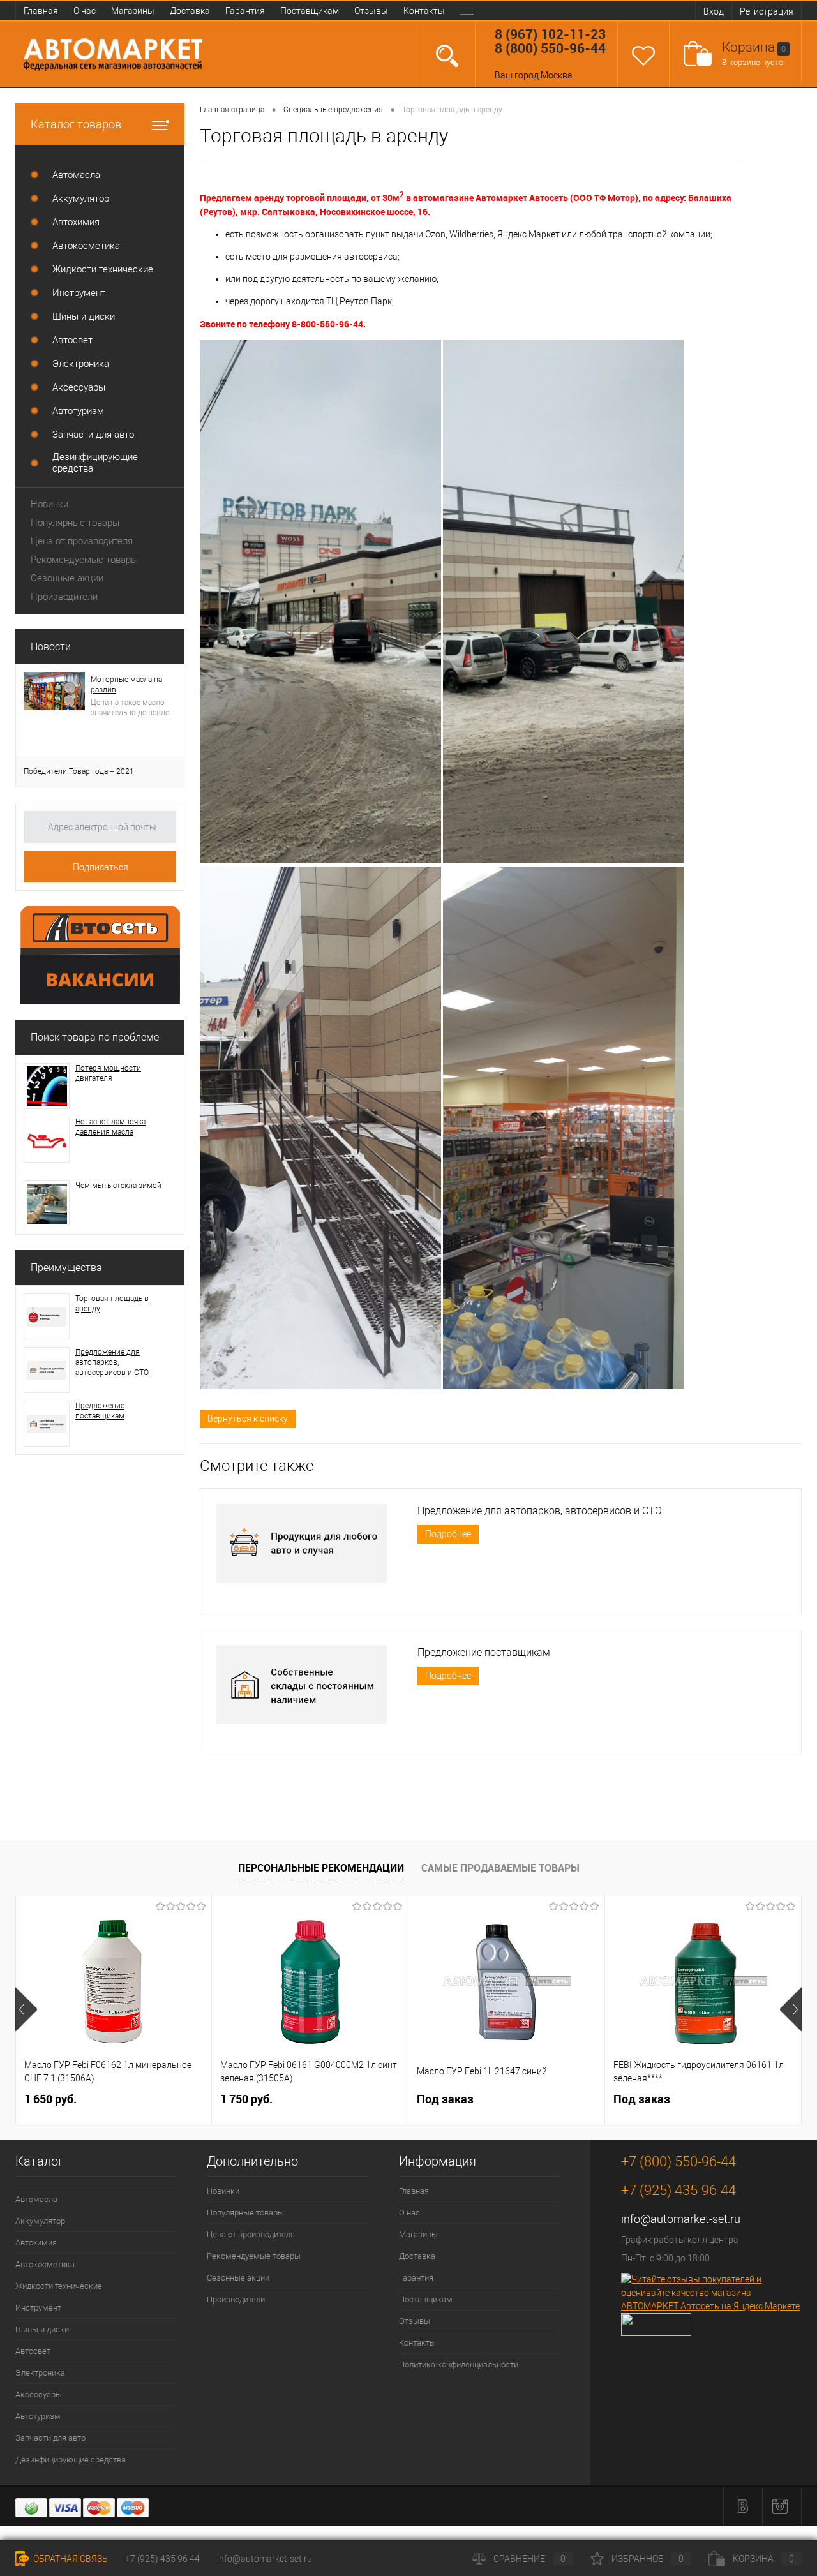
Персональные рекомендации (321, 1868)
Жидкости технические (59, 2286)
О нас (85, 11)
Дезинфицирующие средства (71, 2460)
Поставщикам (310, 11)
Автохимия (36, 2243)
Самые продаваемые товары (500, 1868)
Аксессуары (39, 2394)
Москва (557, 75)
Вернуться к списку (248, 1418)
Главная (41, 11)
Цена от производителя (82, 541)
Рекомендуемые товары (84, 560)
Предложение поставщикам (100, 1411)
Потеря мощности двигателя (108, 1073)
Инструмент (38, 2308)
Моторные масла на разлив (126, 685)
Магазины (133, 11)
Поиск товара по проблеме (95, 1037)
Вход (714, 11)
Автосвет (33, 2351)
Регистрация (767, 11)
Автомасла (36, 2199)
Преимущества (66, 1268)
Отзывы (371, 11)
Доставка (190, 11)
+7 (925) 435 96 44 (162, 2559)
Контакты (424, 11)
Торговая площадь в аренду (112, 1304)
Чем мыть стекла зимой (118, 1186)
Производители (64, 597)
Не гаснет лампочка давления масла (110, 1127)
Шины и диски (42, 2329)
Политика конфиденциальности (459, 2364)
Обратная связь (70, 2559)
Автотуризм (38, 2416)
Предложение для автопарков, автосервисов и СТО (112, 1362)
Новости (51, 647)
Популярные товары (75, 523)
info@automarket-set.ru (681, 2219)
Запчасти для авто (50, 2438)
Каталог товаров (76, 124)
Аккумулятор (40, 2221)
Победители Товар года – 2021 (79, 771)
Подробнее (448, 1534)
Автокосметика (45, 2264)
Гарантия (245, 11)
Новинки (49, 504)
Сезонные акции (67, 578)
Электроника (40, 2373)
